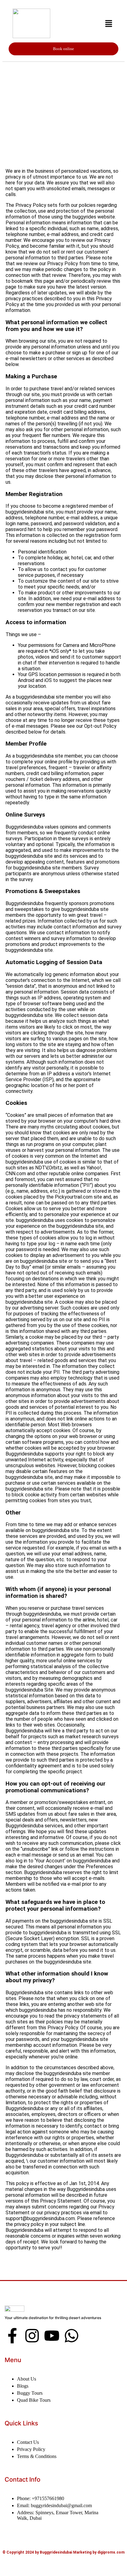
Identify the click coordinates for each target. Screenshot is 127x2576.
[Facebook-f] (12, 2336)
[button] (109, 24)
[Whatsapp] (72, 2336)
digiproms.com (111, 2552)
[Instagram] (32, 2336)
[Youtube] (52, 2336)
